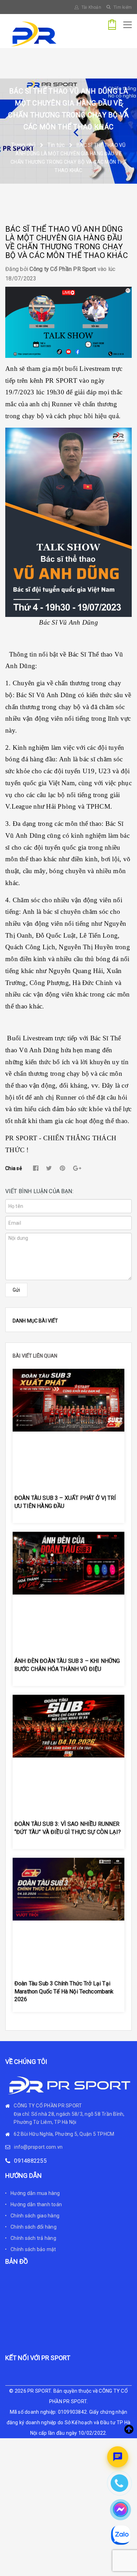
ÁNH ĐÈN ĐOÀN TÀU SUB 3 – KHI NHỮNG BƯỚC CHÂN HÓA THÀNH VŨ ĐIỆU (67, 1665)
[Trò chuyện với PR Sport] (118, 2457)
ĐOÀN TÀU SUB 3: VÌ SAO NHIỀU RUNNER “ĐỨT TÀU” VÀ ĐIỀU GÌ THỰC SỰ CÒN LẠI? (68, 1828)
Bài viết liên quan (35, 1356)
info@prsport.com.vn (38, 2147)
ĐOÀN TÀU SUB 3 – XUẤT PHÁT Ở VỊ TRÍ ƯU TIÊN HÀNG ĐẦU (65, 1502)
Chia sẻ (14, 1168)
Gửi (16, 1290)
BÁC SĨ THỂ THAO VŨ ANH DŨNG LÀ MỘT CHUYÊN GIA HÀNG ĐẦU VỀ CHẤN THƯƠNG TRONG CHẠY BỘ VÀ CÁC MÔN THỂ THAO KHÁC (67, 242)
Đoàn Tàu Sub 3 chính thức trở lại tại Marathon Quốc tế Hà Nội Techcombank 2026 (64, 1991)
